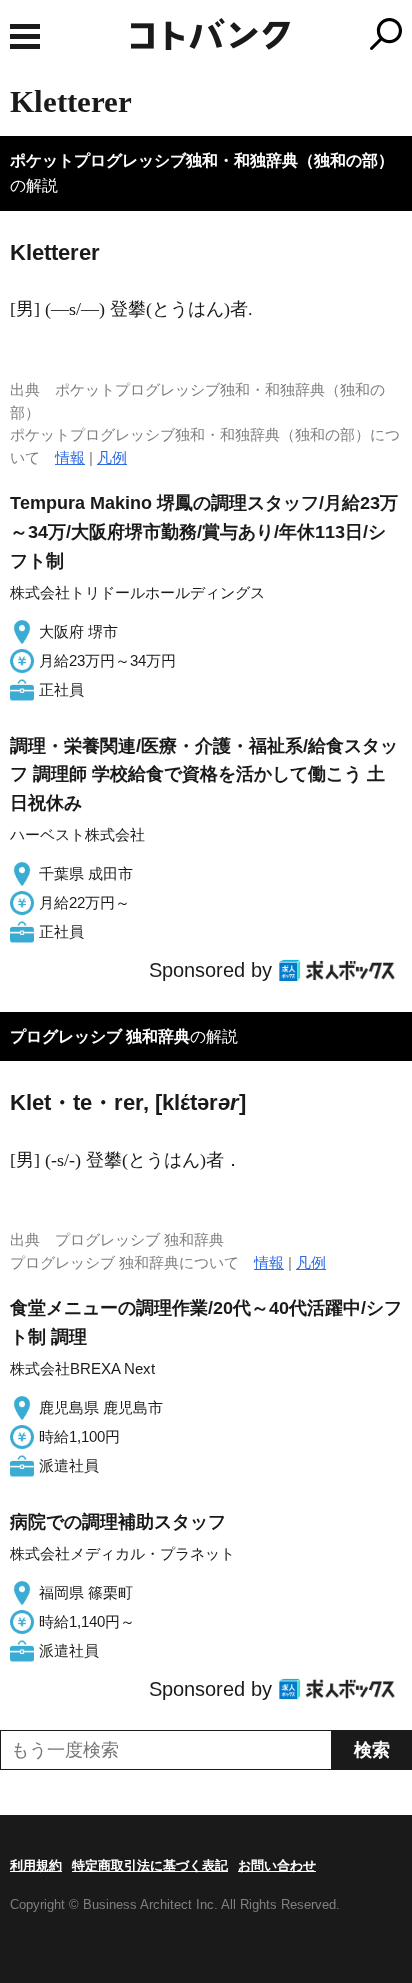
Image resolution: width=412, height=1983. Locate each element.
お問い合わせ (277, 1865)
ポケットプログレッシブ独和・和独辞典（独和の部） (202, 160)
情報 (70, 457)
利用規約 (36, 1865)
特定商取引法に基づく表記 (150, 1865)
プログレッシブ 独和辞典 (100, 1036)
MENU (25, 36)
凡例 (112, 457)
